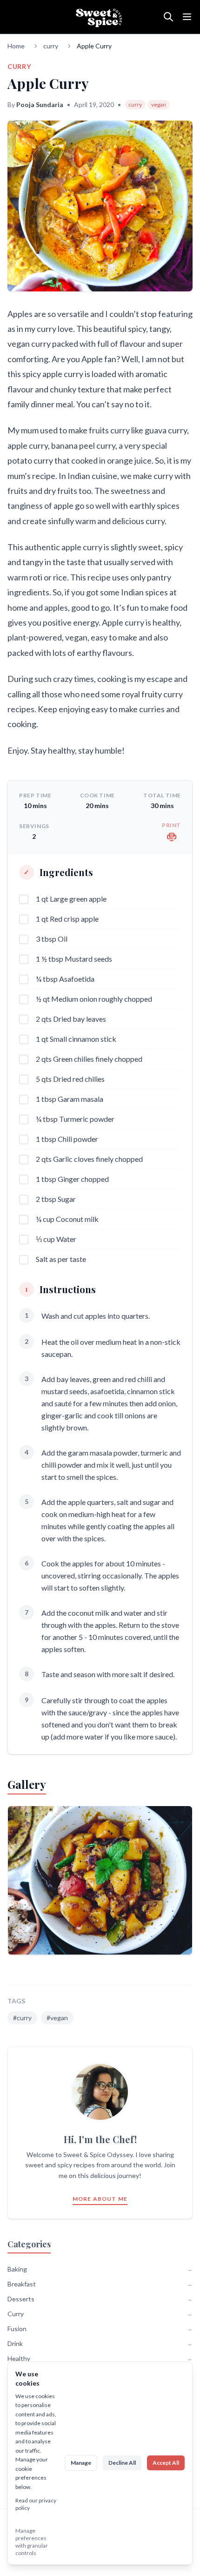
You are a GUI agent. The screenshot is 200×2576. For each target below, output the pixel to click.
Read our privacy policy (36, 2504)
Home (16, 46)
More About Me (100, 2199)
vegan (159, 105)
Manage (81, 2463)
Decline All (122, 2463)
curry (51, 46)
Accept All (166, 2463)
